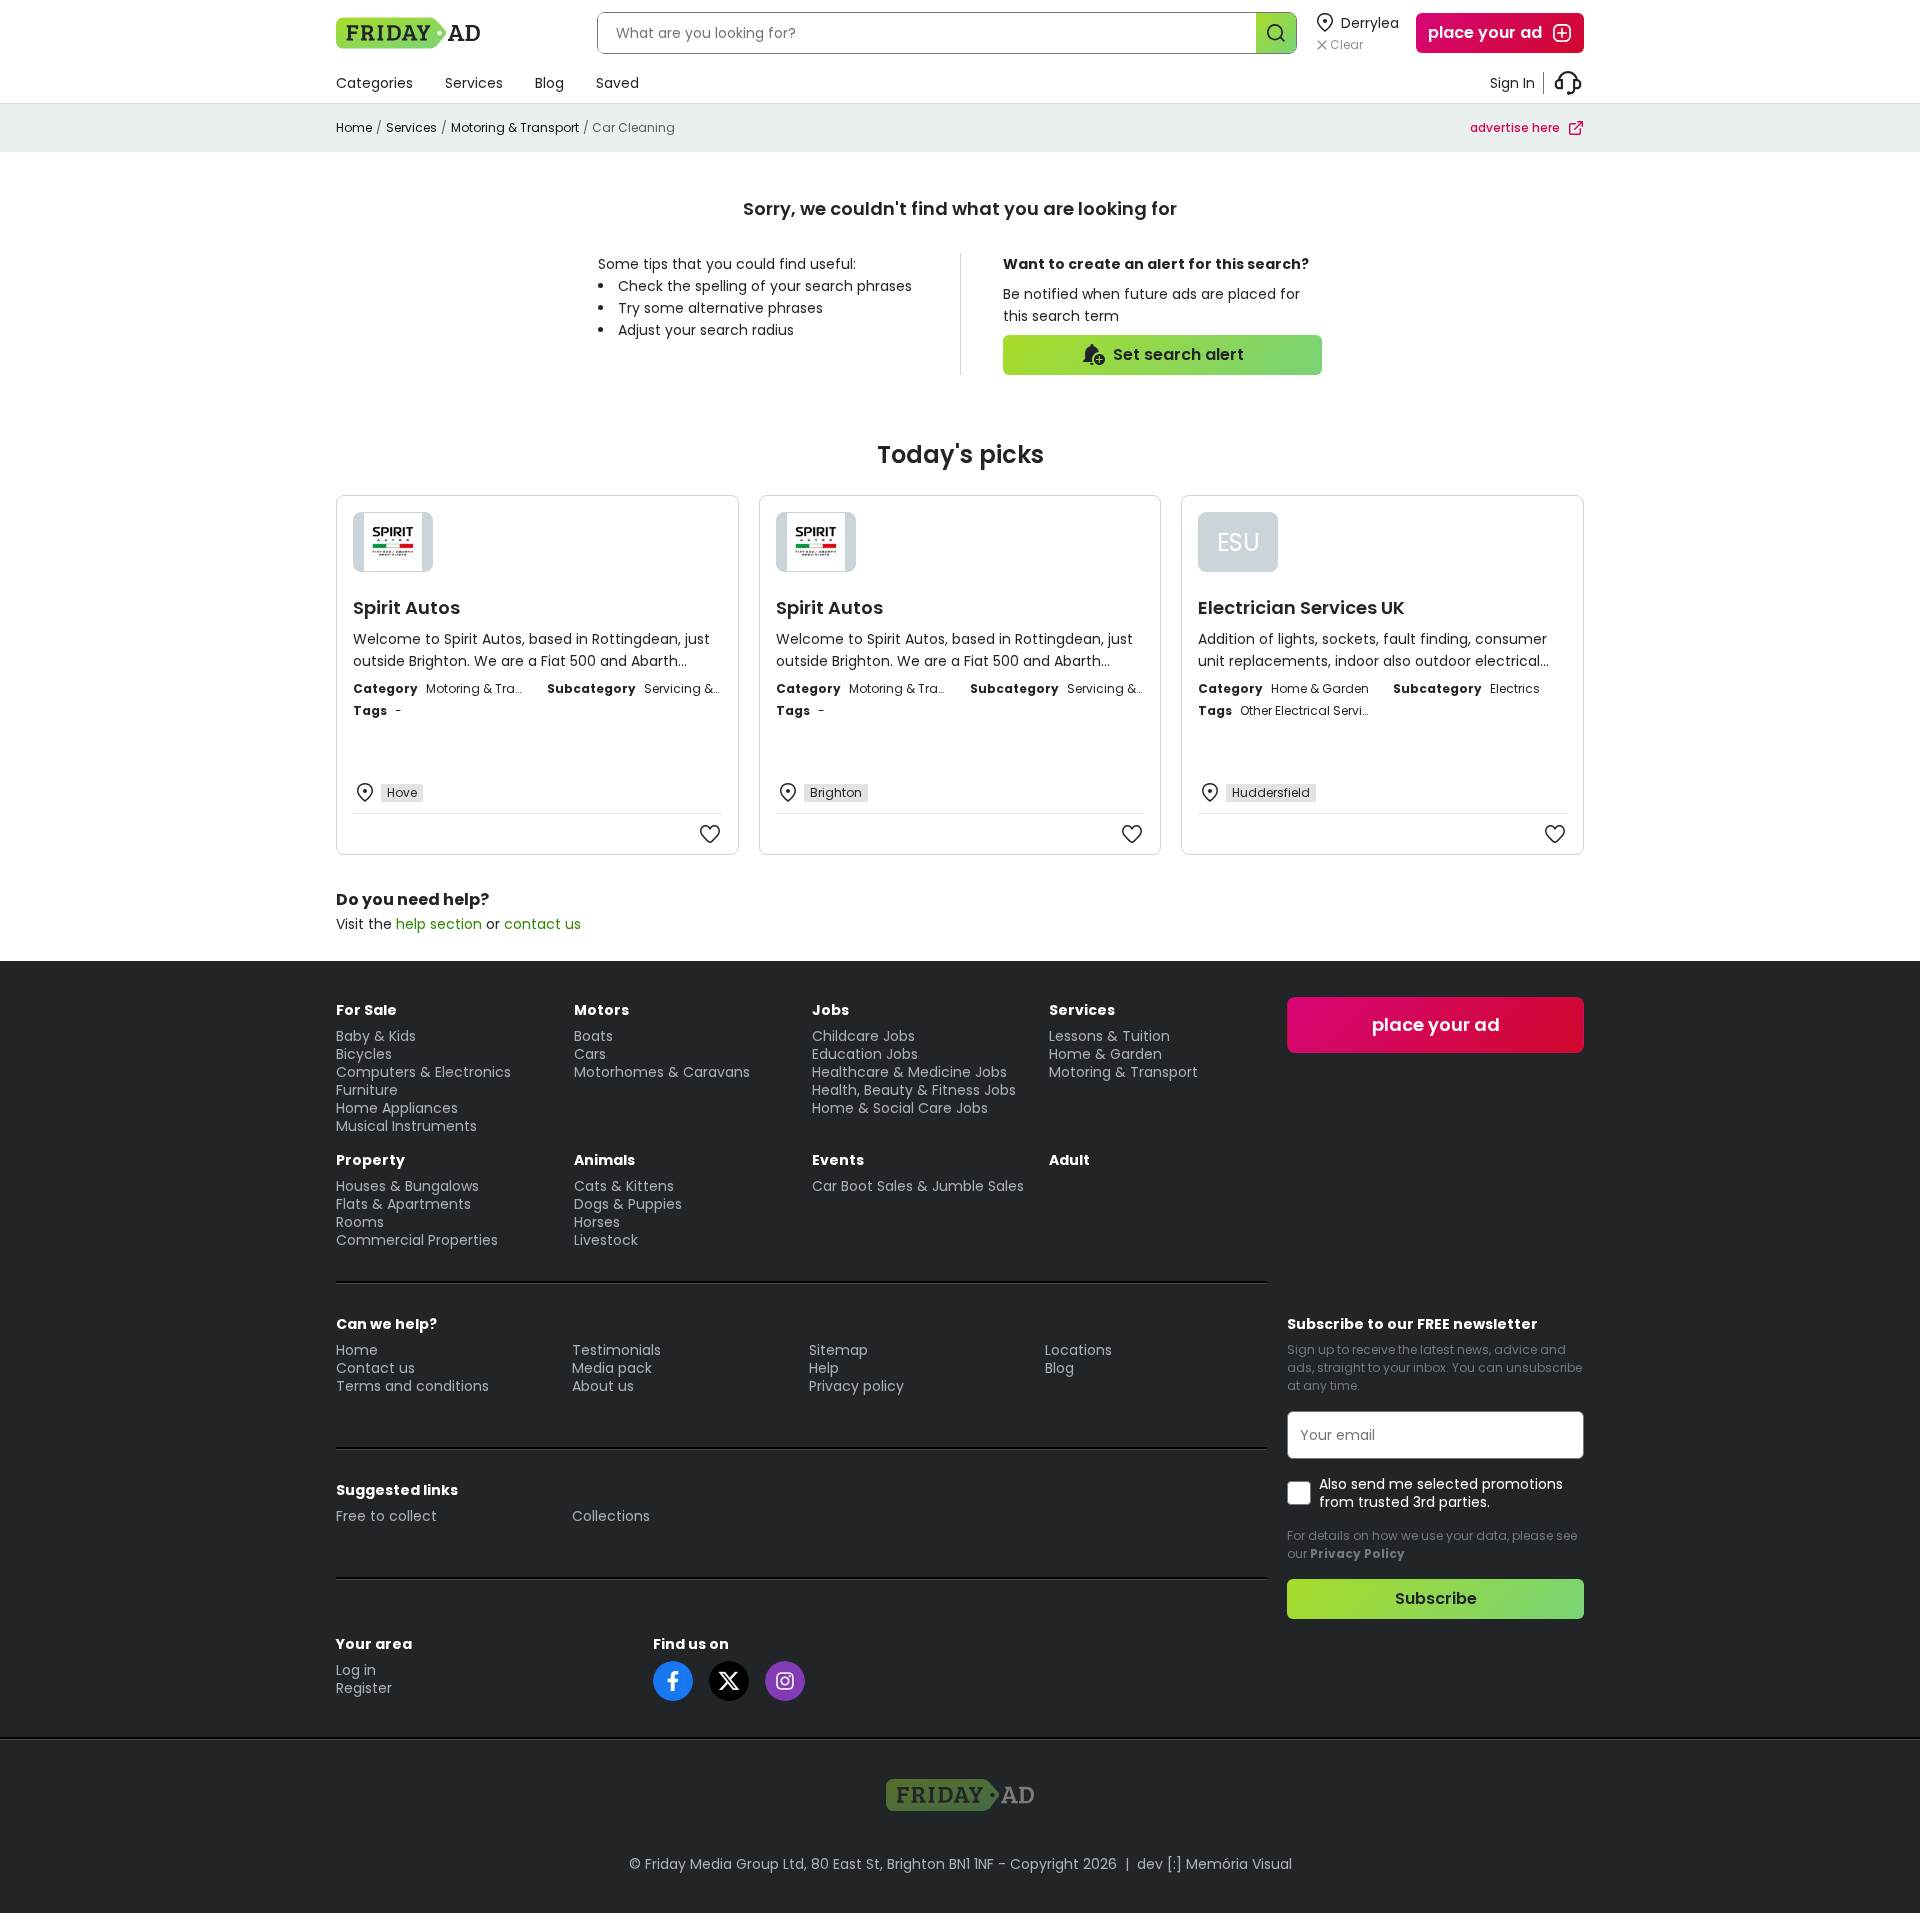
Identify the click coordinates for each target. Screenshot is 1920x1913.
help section (439, 924)
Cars (590, 1054)
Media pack (612, 1368)
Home (354, 127)
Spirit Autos (406, 607)
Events (838, 1160)
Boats (593, 1036)
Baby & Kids (376, 1036)
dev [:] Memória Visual (1214, 1864)
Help (824, 1368)
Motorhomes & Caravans (662, 1072)
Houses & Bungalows (407, 1186)
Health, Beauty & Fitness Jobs (914, 1090)
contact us (542, 924)
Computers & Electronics (423, 1072)
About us (603, 1386)
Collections (611, 1516)
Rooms (360, 1222)
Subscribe (1436, 1598)
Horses (597, 1222)
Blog (549, 83)
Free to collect (386, 1516)
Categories (374, 83)
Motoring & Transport (515, 127)
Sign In (1512, 83)
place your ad (1485, 32)
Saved (617, 83)
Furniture (367, 1090)
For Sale (366, 1010)
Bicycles (364, 1054)
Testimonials (616, 1350)
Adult (1069, 1160)
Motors (601, 1010)
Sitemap (838, 1350)
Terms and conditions (412, 1386)
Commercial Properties (417, 1240)
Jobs (830, 1010)
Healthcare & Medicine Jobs (909, 1072)
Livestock (606, 1240)
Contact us (375, 1368)
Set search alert (1178, 354)
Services (474, 83)
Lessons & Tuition (1109, 1036)
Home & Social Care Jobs (900, 1108)
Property (370, 1160)
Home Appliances (397, 1108)
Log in (356, 1670)
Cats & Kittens (624, 1186)
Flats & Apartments (403, 1204)
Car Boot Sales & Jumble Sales (918, 1186)
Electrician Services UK (1301, 607)
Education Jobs (865, 1054)
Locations (1078, 1350)
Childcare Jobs (863, 1036)
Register (364, 1688)
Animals (604, 1160)
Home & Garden (1105, 1054)
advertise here (1515, 127)
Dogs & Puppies (628, 1204)
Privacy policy (856, 1386)
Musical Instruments (406, 1126)
